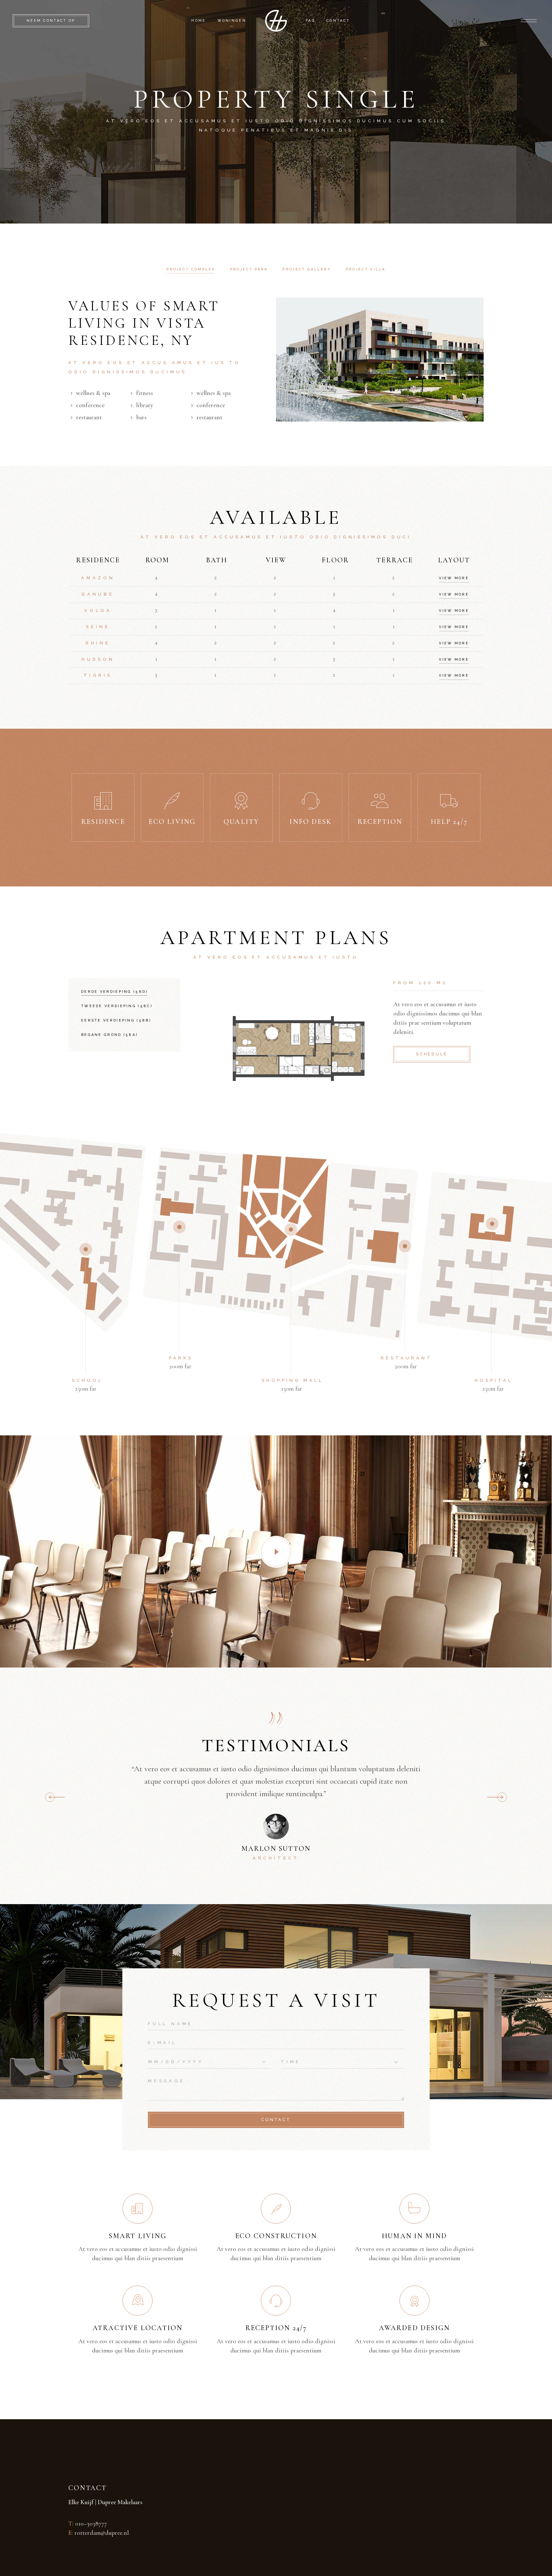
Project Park (249, 269)
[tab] (191, 270)
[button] (497, 1797)
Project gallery (307, 269)
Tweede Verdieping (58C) (117, 1006)
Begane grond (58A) (110, 1035)
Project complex (191, 269)
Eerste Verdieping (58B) (116, 1020)
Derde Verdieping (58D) (115, 992)
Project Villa (366, 269)
